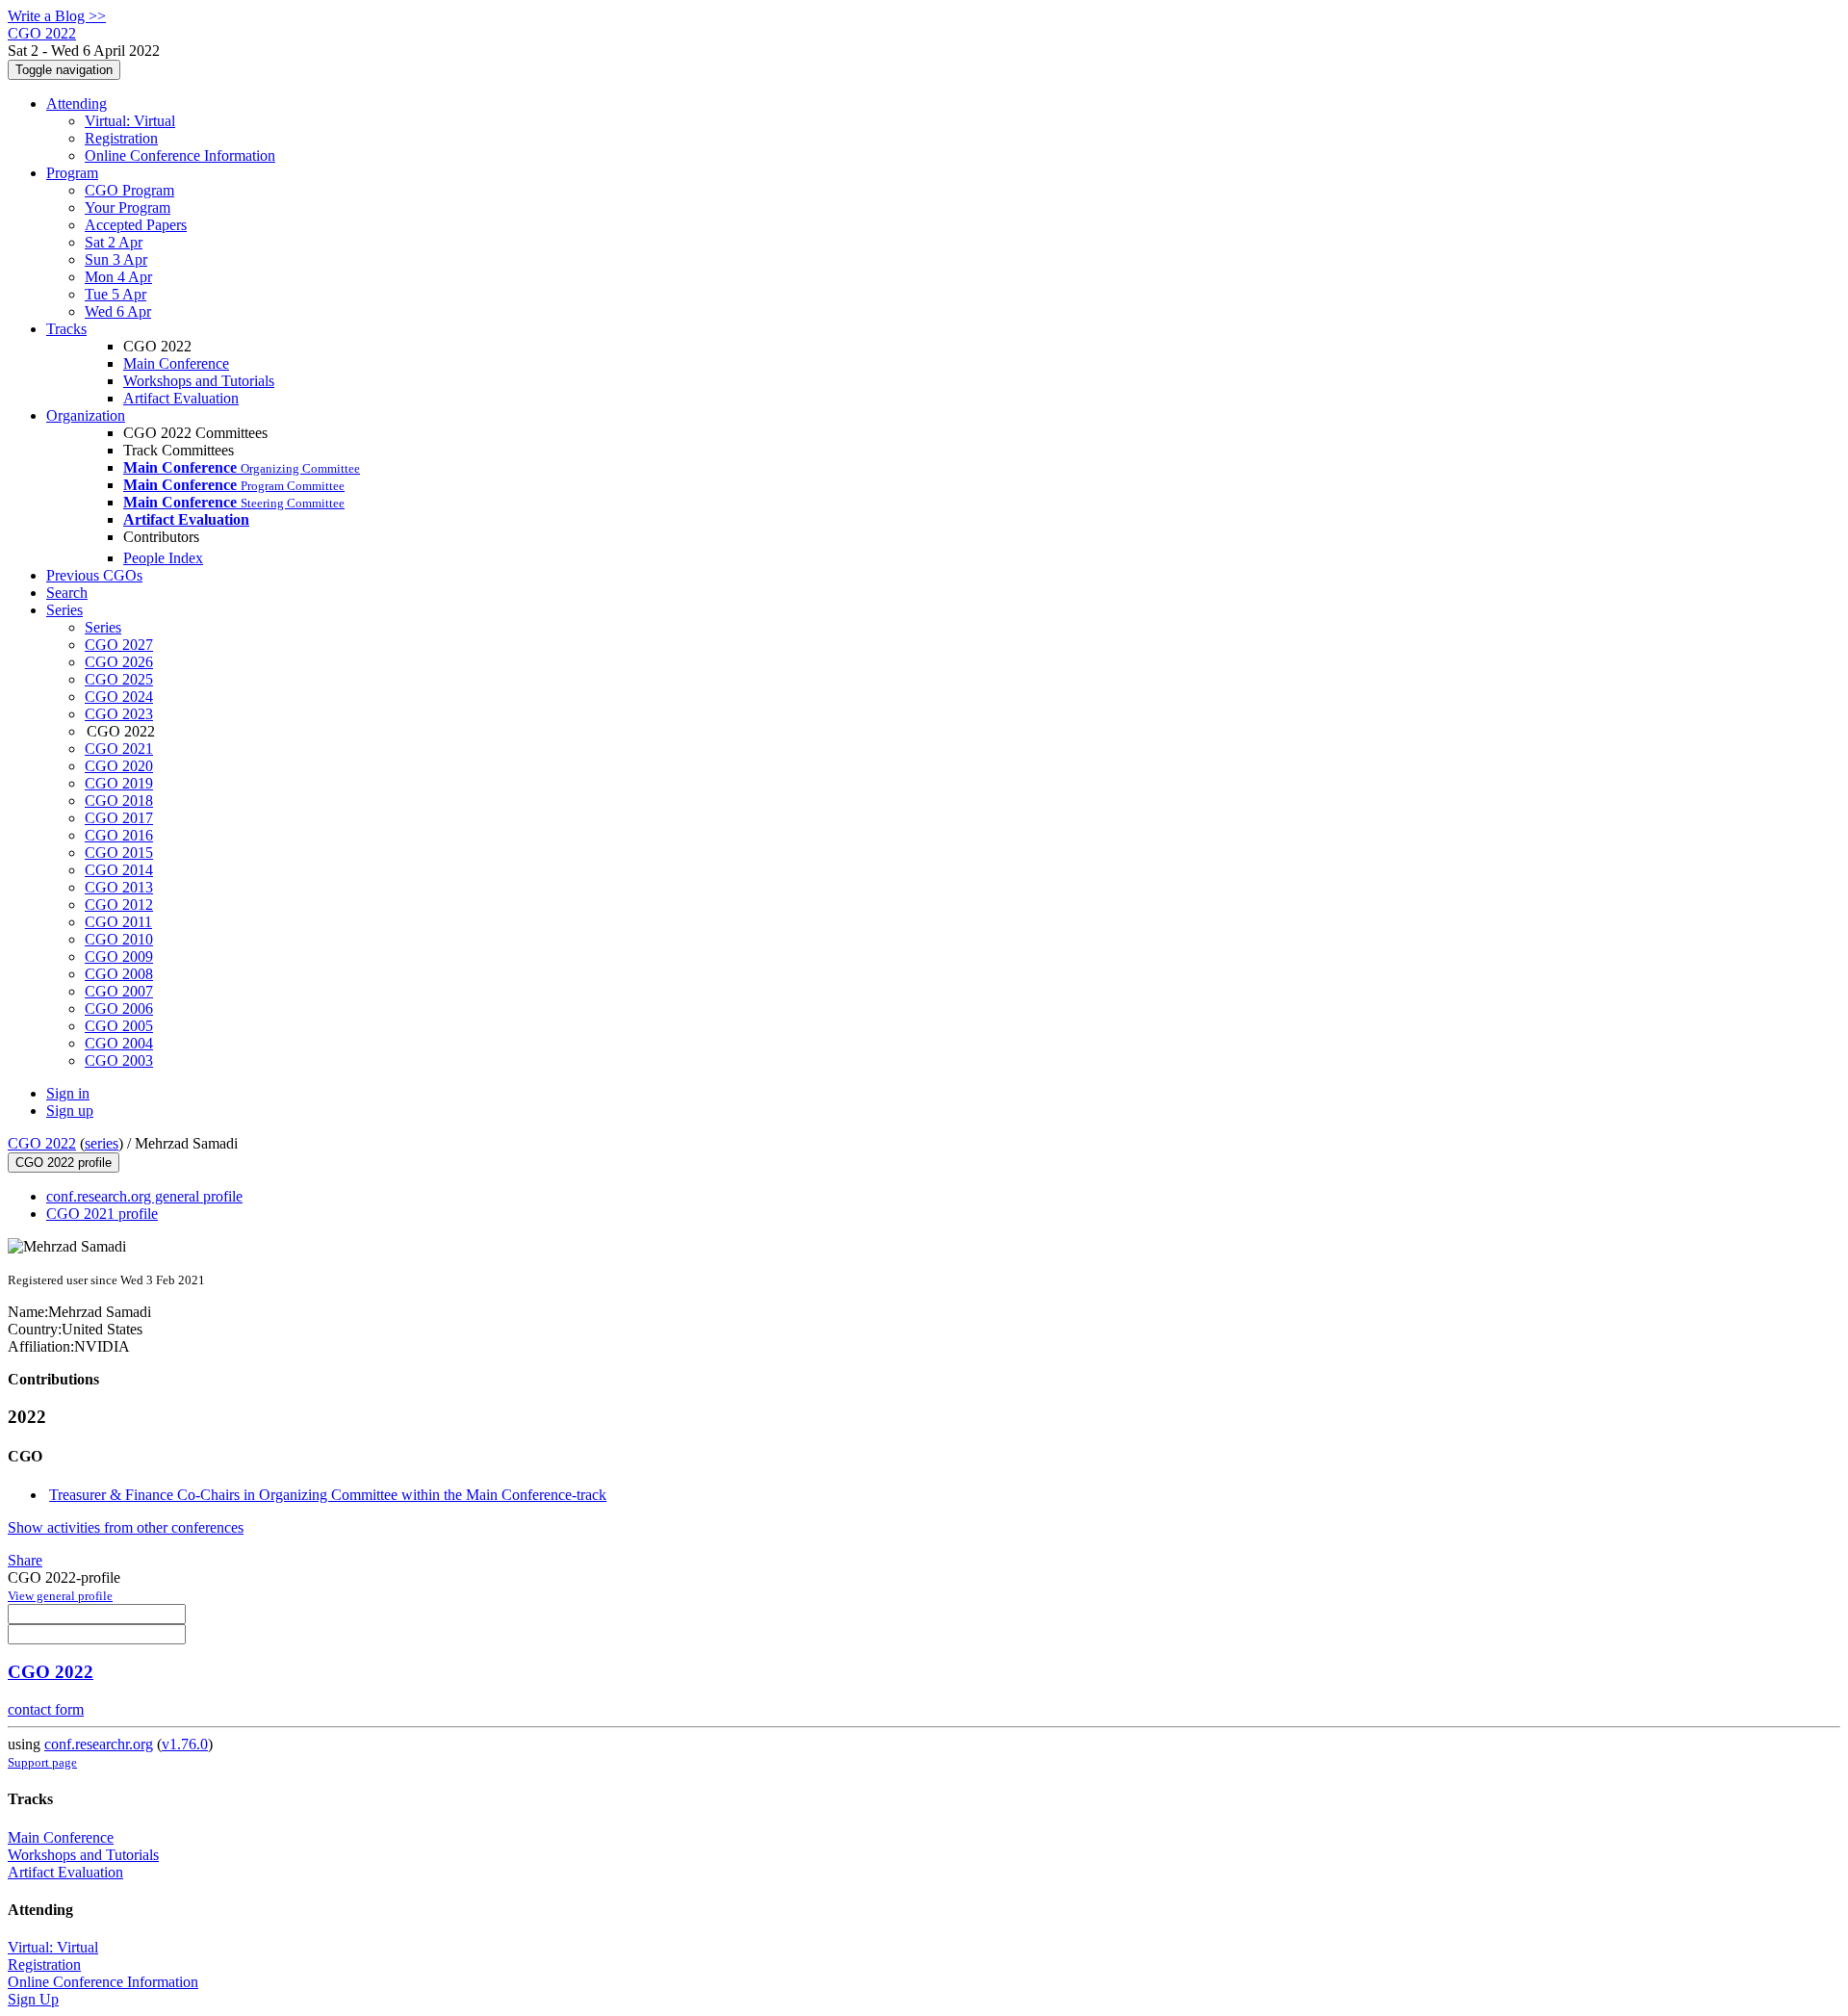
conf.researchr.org (99, 1744)
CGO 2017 (119, 818)
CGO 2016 (119, 835)
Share (25, 1560)
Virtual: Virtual (130, 121)
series (102, 1143)
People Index (163, 558)
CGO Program (129, 190)
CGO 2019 (119, 783)
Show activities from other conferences (126, 1527)
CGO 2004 (119, 1043)
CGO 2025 (119, 679)
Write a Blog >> (57, 16)
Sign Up (33, 1999)
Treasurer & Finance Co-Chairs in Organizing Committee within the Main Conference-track (328, 1495)
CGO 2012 (119, 905)
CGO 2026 (119, 662)
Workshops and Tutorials (199, 381)
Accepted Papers (136, 225)
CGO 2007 (119, 991)
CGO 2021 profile (102, 1214)
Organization (86, 415)
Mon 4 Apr (118, 277)
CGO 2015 (119, 853)
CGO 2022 (42, 1143)
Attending (77, 103)
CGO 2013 (119, 887)
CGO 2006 (119, 1008)
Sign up (70, 1111)
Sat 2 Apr (114, 242)
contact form (46, 1709)
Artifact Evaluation (181, 398)
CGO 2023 (119, 714)
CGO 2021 (119, 749)
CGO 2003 (119, 1060)
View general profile (60, 1596)
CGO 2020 (119, 766)
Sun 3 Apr (116, 259)
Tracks (66, 329)
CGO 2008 (119, 974)
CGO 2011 (118, 922)
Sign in (68, 1093)
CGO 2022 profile (64, 1163)
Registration (121, 138)
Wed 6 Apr (118, 311)
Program (72, 173)
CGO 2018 (119, 801)
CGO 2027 (119, 645)
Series (103, 627)
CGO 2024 (119, 697)
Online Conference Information (180, 155)
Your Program (128, 207)
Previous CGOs (94, 575)
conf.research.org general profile (144, 1196)
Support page (42, 1762)
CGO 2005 (119, 1026)
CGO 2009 (119, 956)
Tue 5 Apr (115, 294)
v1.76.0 (185, 1744)
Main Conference (176, 363)
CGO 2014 (119, 870)
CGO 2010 (119, 939)
